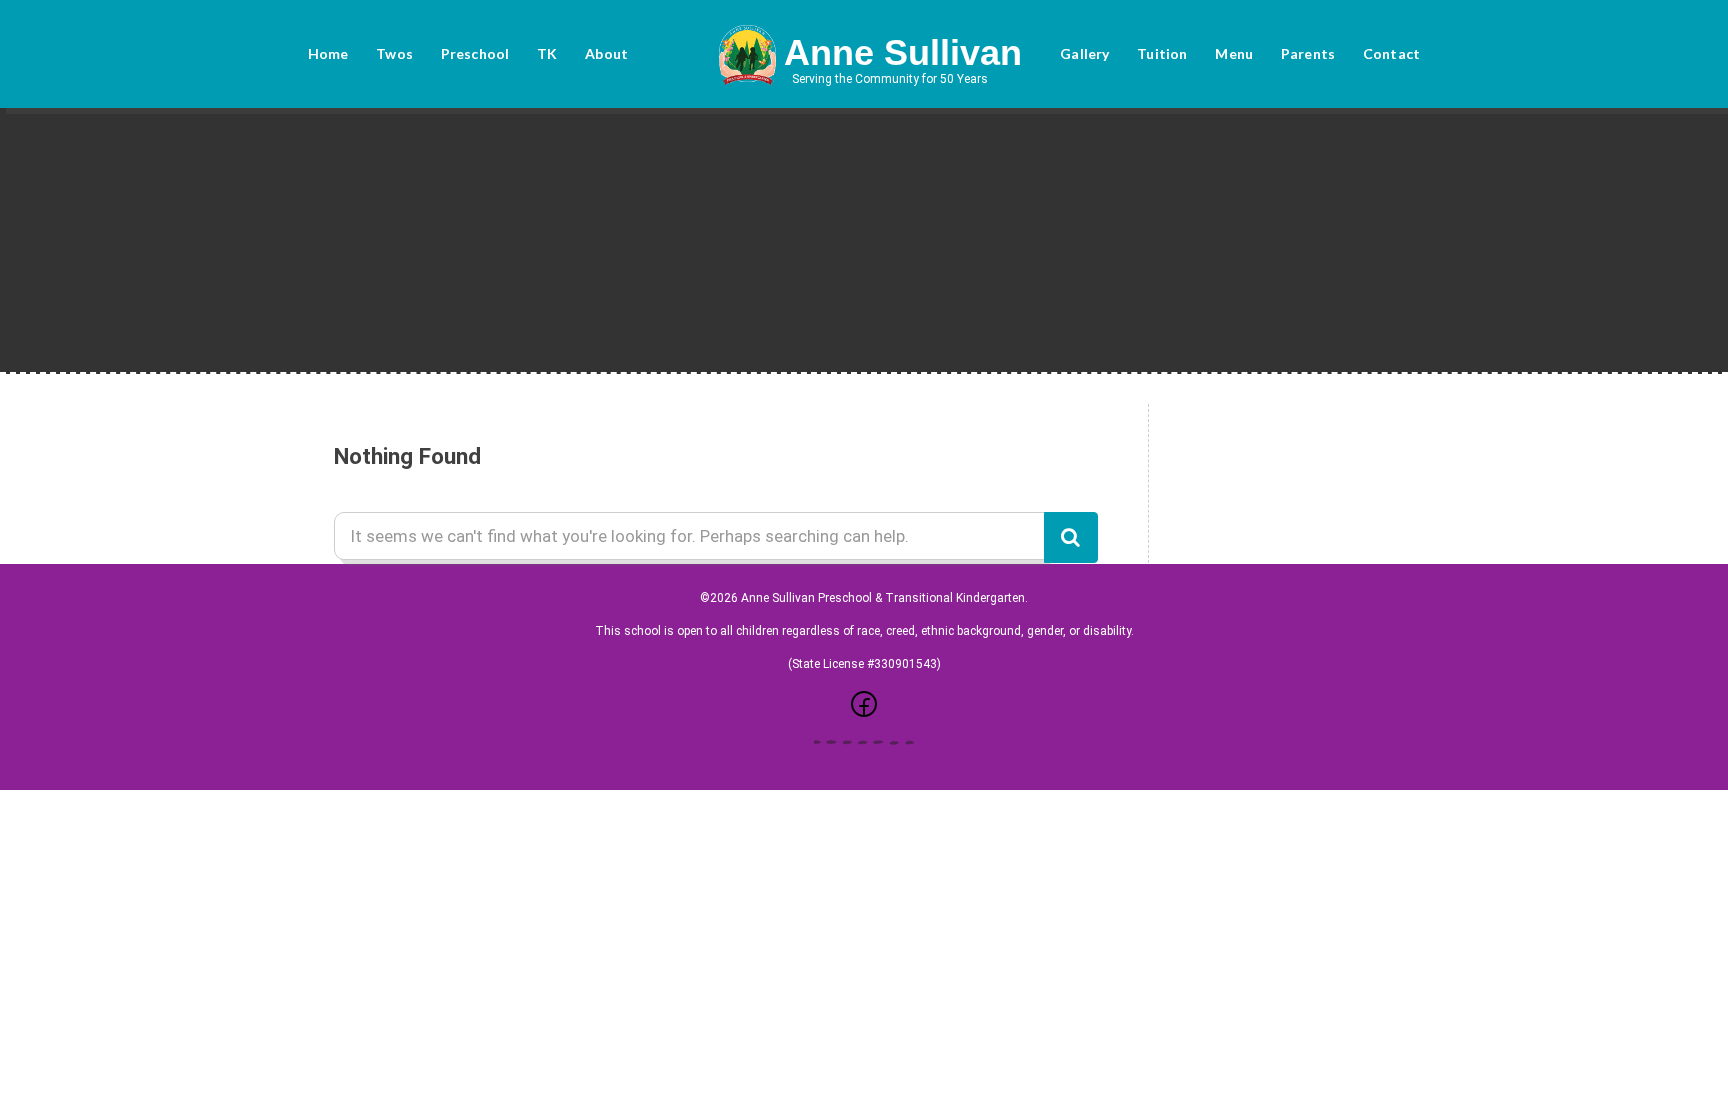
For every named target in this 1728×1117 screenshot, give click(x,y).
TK (547, 53)
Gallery (1084, 53)
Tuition (1162, 53)
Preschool (475, 53)
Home (328, 53)
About (606, 53)
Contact (1391, 53)
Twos (394, 53)
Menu (1234, 53)
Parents (1308, 53)
